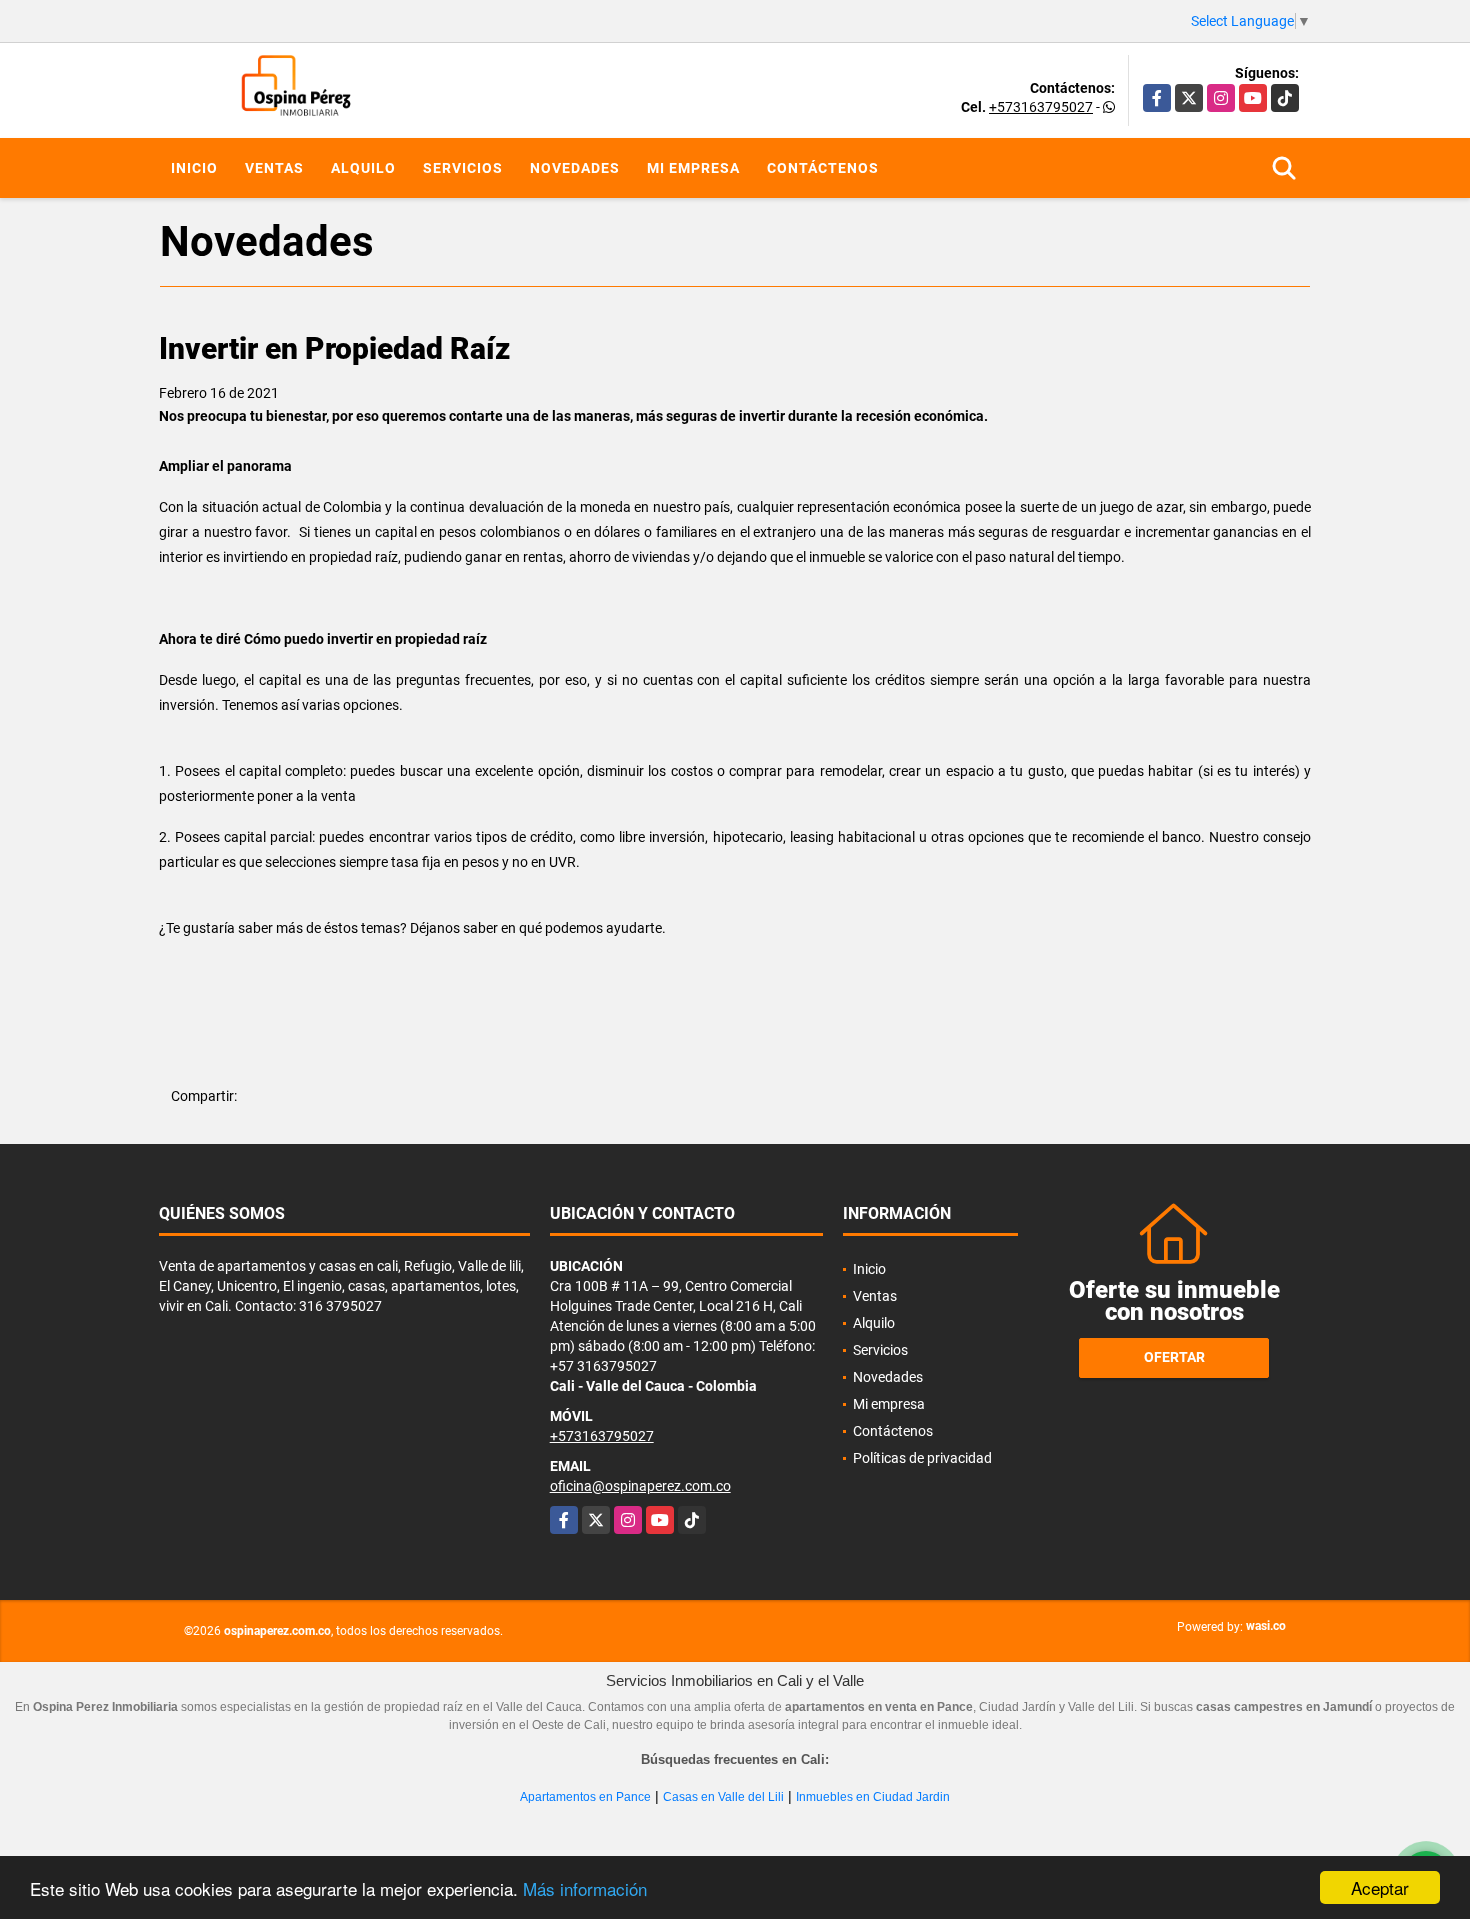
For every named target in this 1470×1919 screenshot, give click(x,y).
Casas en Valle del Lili (723, 1797)
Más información (585, 1888)
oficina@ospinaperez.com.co (640, 1486)
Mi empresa (693, 168)
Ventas (274, 168)
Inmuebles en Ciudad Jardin (873, 1797)
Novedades (575, 168)
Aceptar (1380, 1887)
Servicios (463, 168)
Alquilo (363, 168)
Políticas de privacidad (922, 1458)
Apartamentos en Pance (585, 1797)
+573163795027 (1041, 107)
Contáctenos (823, 168)
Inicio (194, 168)
